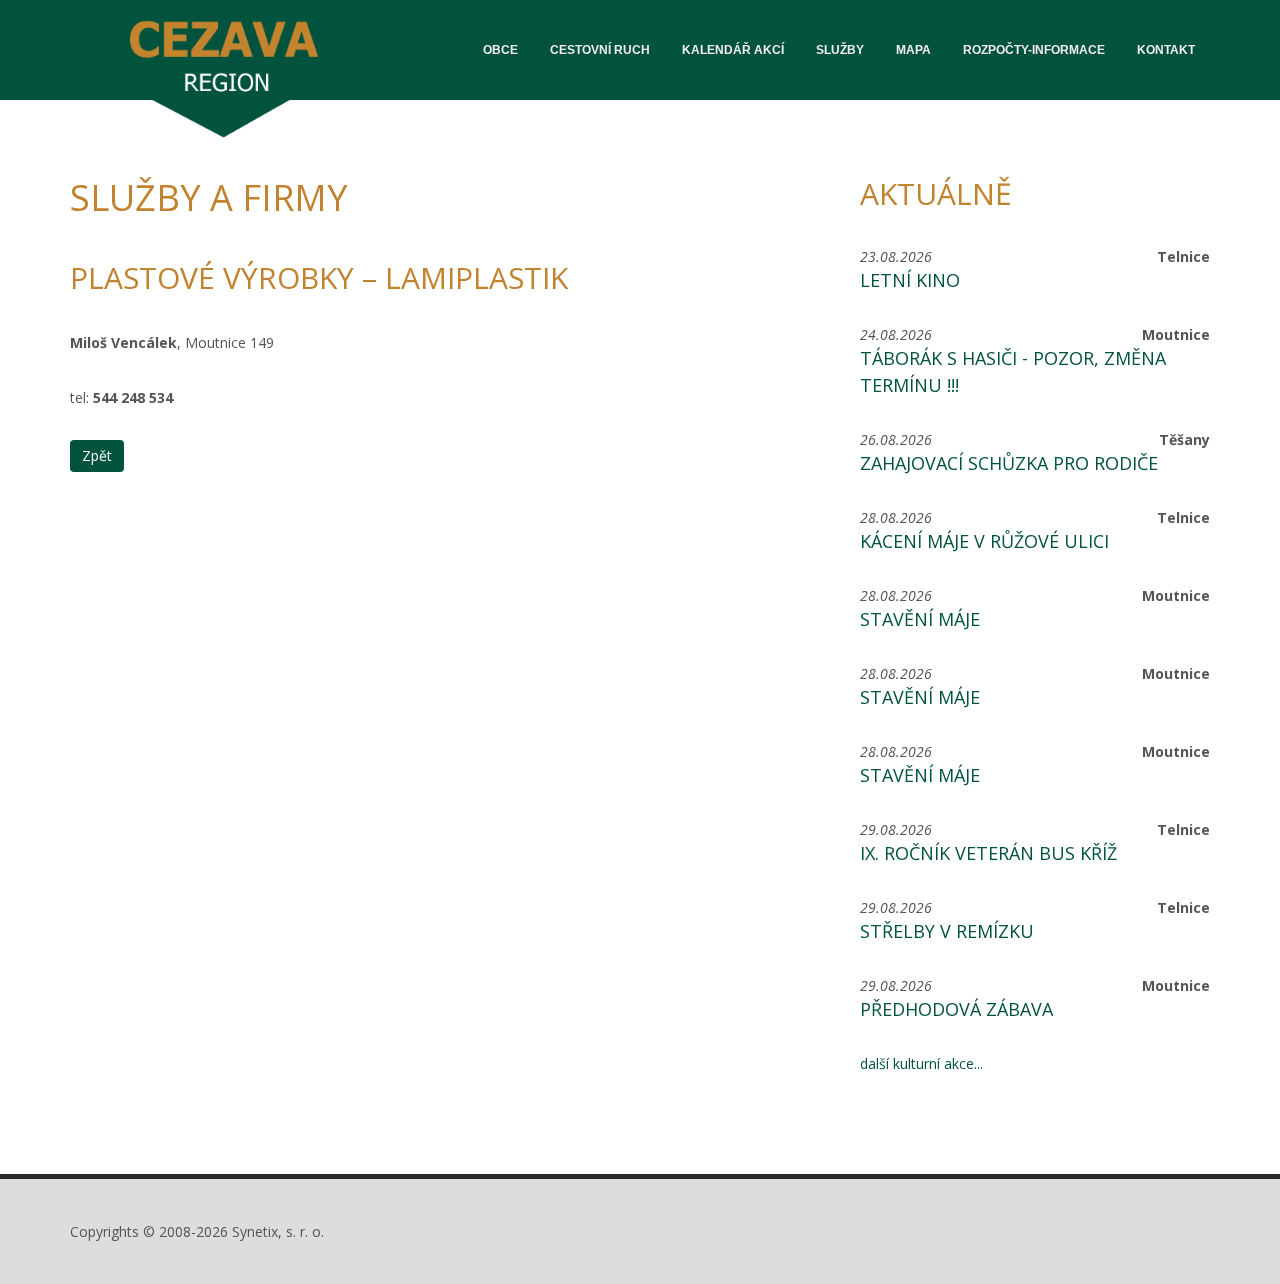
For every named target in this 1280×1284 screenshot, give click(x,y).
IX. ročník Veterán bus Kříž (988, 853)
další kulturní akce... (921, 1063)
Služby (840, 50)
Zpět (97, 455)
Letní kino (910, 280)
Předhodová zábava (956, 1009)
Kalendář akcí (733, 50)
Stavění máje (920, 619)
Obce (500, 50)
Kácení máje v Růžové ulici (984, 541)
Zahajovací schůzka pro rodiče (1009, 463)
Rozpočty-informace (1034, 50)
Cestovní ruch (600, 50)
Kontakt (1166, 50)
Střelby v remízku (947, 931)
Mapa (913, 50)
